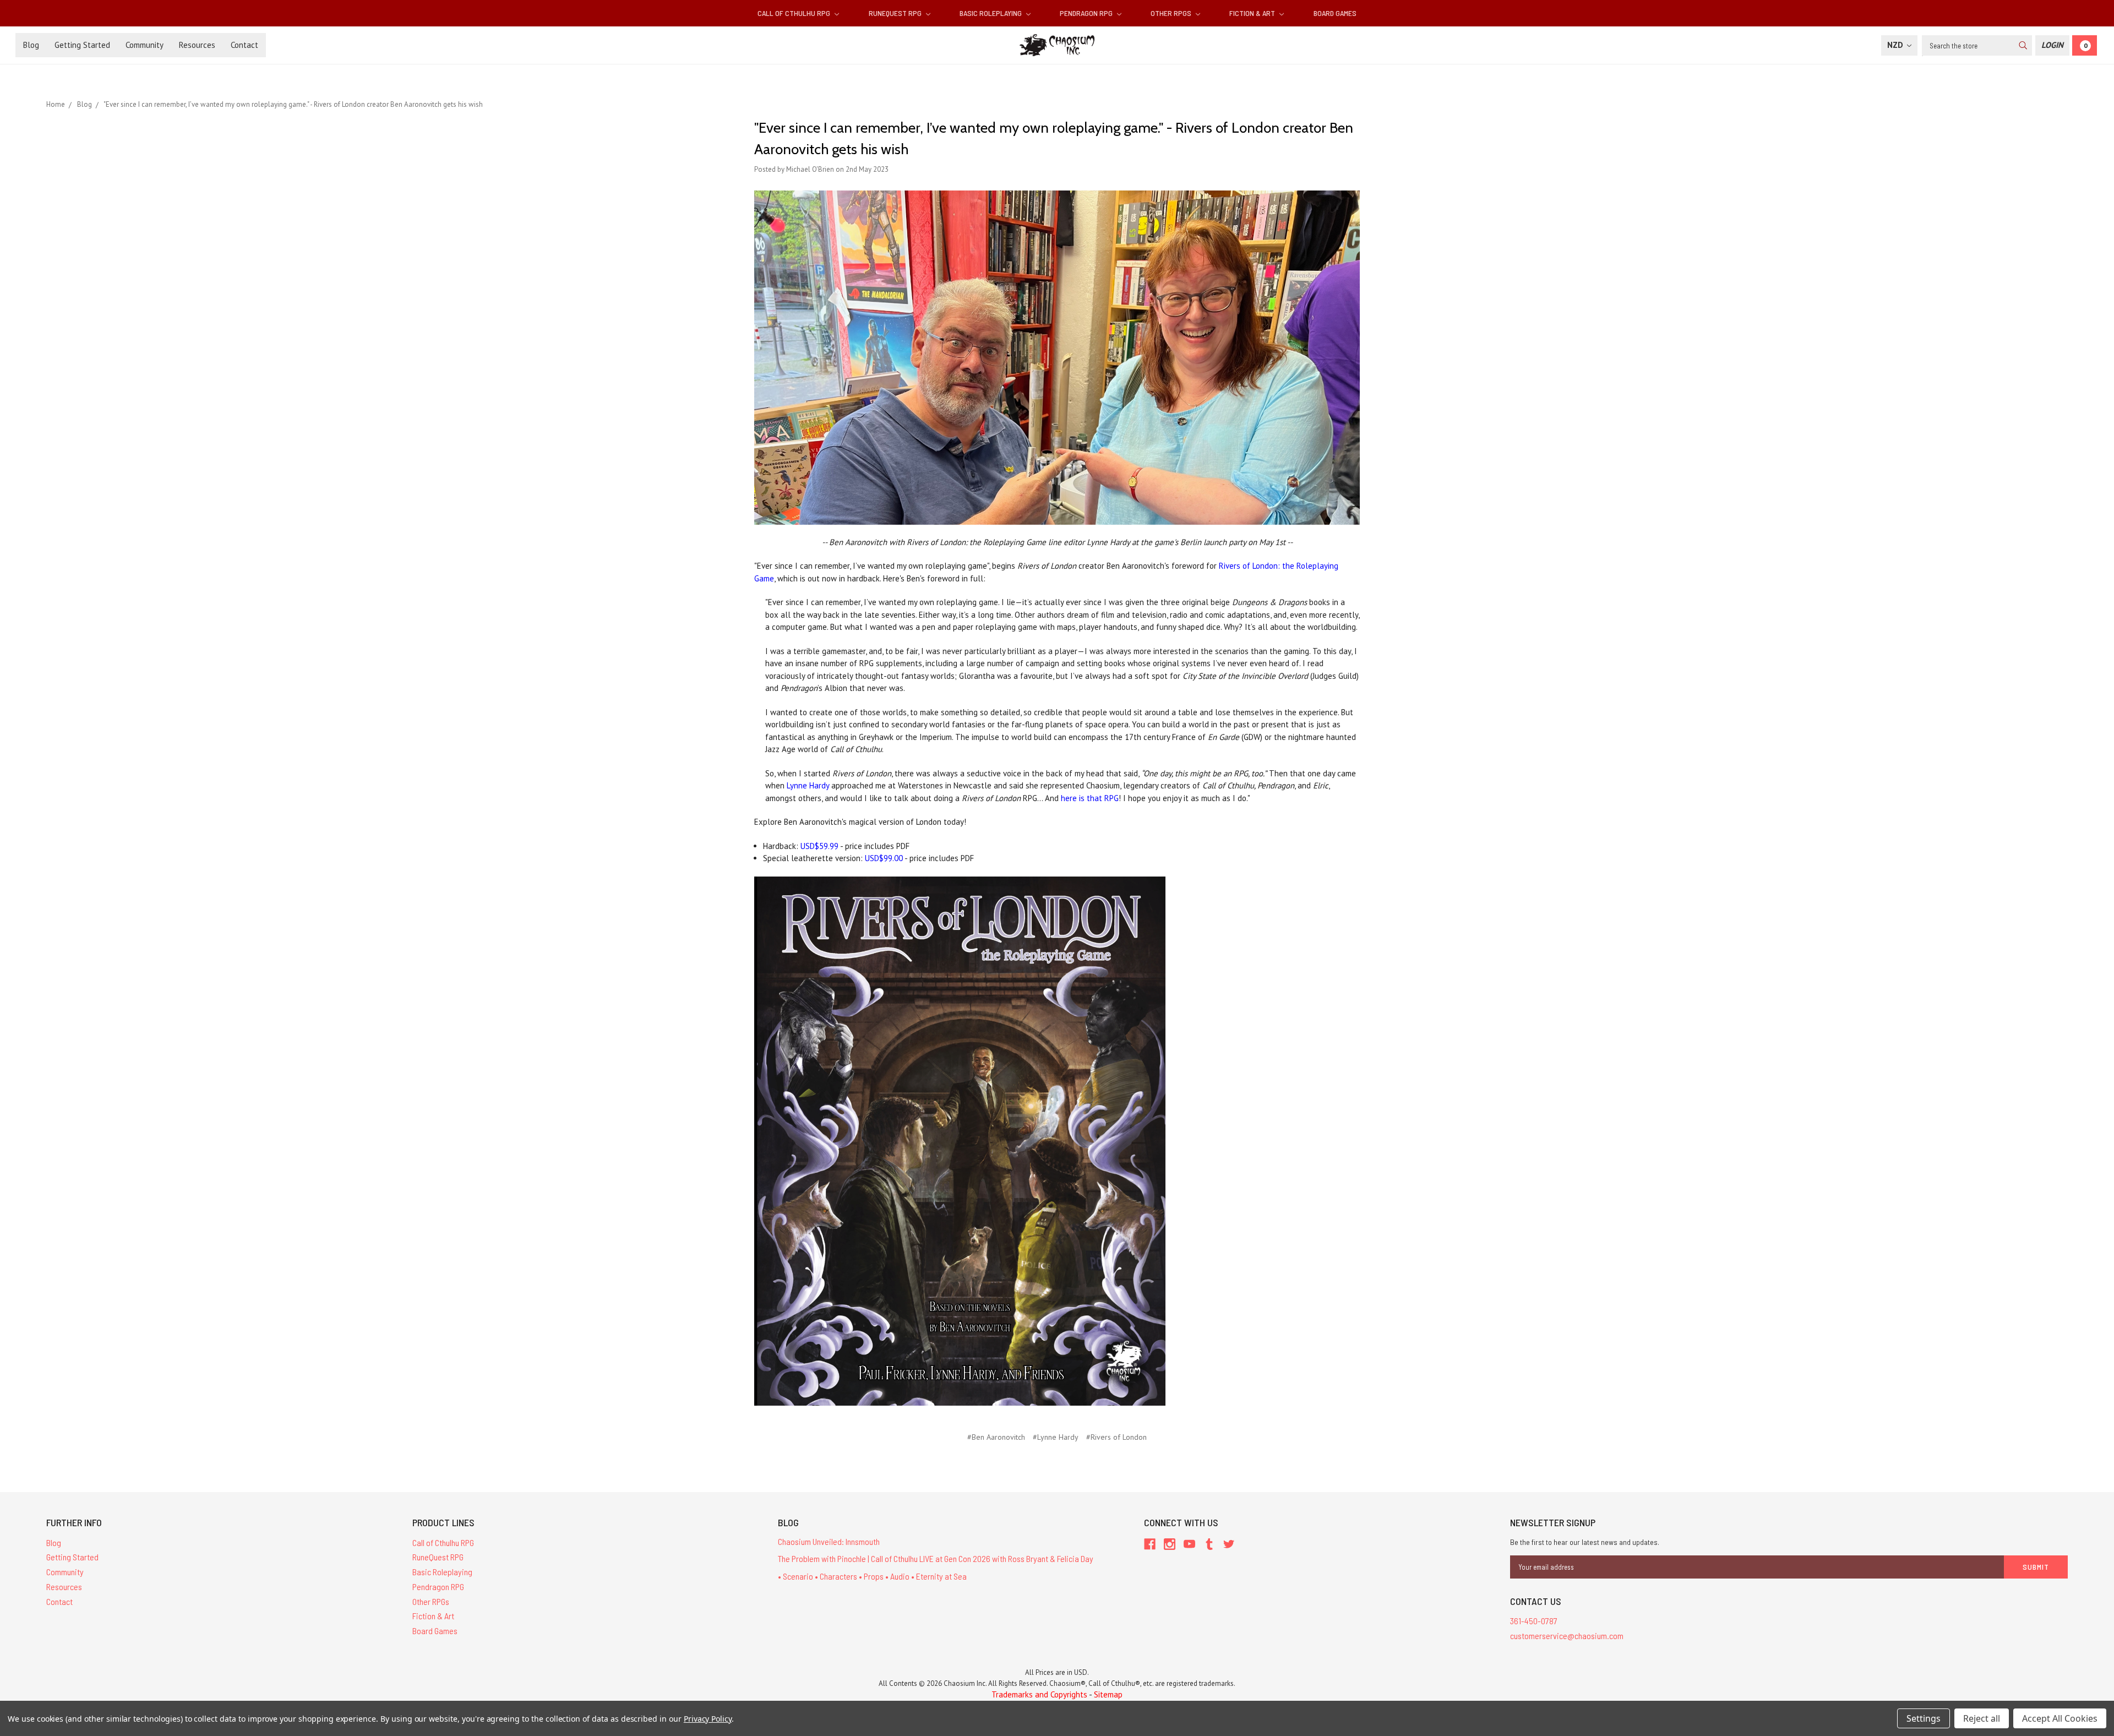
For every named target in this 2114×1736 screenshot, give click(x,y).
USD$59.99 (819, 846)
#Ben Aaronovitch (996, 1437)
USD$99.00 (884, 858)
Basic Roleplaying (991, 13)
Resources (197, 45)
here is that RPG (1090, 798)
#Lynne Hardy (1056, 1437)
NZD (1896, 45)
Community (145, 45)
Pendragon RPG (1087, 13)
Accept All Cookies (2060, 1718)
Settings (1924, 1718)
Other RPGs (1172, 13)
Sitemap (1108, 1694)
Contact (244, 45)
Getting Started (82, 45)
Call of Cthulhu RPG (795, 13)
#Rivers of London (1116, 1437)
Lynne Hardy (808, 785)
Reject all (1982, 1718)
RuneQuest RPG (896, 13)
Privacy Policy (708, 1719)
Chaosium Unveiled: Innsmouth (829, 1541)
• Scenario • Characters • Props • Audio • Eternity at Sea (872, 1576)
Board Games (1335, 13)
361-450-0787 (1534, 1621)
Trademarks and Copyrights (1039, 1694)
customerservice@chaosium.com (1567, 1636)
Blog (31, 45)
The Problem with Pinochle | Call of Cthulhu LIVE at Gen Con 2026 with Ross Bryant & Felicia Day (936, 1558)
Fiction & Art (1253, 13)
